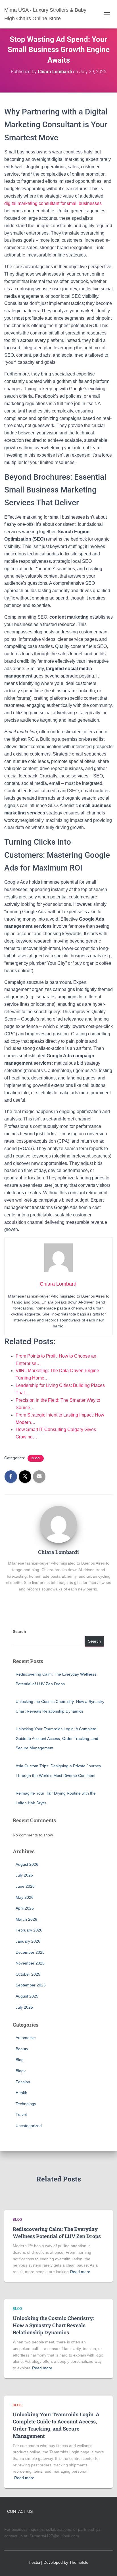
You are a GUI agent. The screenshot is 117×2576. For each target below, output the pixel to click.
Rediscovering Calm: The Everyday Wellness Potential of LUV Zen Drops (57, 2233)
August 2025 (27, 1996)
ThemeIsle (79, 2562)
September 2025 (31, 1985)
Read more (80, 2272)
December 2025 (30, 1952)
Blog (36, 1458)
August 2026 (27, 1864)
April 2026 (25, 1908)
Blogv (21, 2071)
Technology (26, 2104)
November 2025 (30, 1963)
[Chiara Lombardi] (58, 1524)
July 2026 (24, 1875)
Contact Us (20, 2511)
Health (21, 2093)
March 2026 (26, 1919)
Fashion (23, 2082)
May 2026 (25, 1897)
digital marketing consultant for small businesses (53, 203)
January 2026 (28, 1941)
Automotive (26, 2038)
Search (19, 1631)
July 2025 (24, 2007)
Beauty (22, 2049)
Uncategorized (29, 2126)
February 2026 (29, 1930)
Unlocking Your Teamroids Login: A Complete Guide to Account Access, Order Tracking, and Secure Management (57, 1738)
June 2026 (25, 1886)
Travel (21, 2115)
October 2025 (28, 1974)
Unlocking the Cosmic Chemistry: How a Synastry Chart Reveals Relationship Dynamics (53, 2325)
